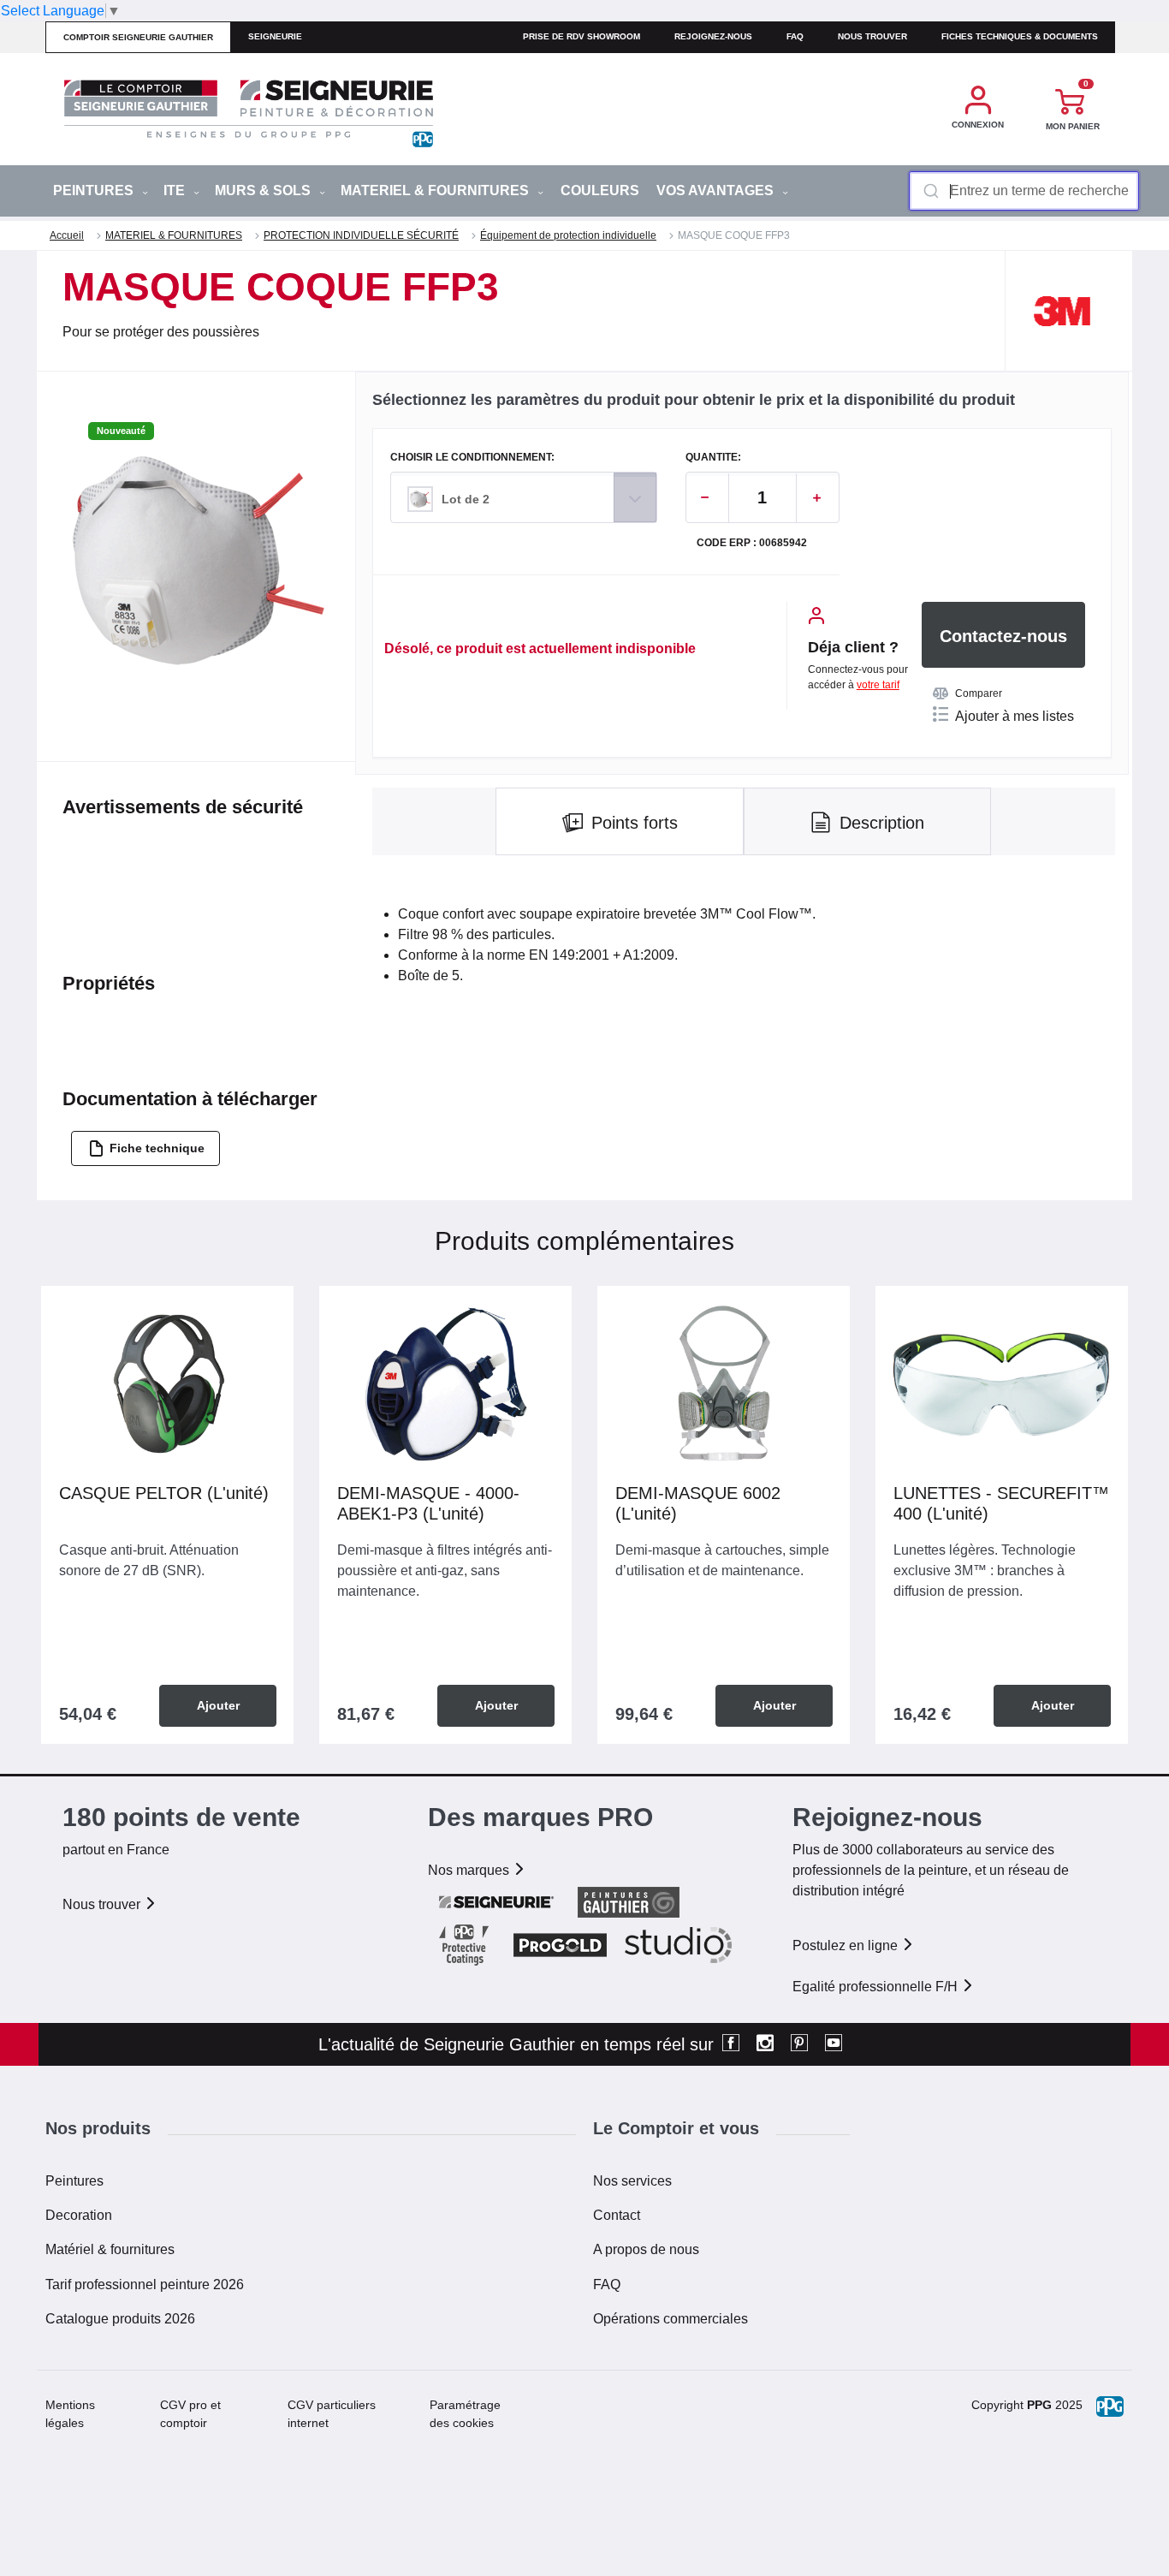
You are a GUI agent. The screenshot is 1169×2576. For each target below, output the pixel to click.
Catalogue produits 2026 (120, 2319)
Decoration (79, 2215)
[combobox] (1024, 191)
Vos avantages (717, 190)
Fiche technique (157, 1148)
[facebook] (731, 2044)
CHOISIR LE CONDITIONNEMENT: (472, 458)
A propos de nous (646, 2249)
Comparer (979, 693)
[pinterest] (799, 2044)
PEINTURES (95, 190)
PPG (1039, 2405)
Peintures (74, 2181)
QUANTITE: (713, 458)
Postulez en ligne (847, 1945)
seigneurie (275, 36)
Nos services (632, 2181)
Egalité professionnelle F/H (877, 1987)
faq (795, 36)
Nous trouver (872, 36)
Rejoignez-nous (713, 36)
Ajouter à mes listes (1015, 716)
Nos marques (470, 1870)
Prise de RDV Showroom (582, 36)
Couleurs (600, 190)
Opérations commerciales (671, 2319)
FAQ (607, 2284)
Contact (617, 2215)
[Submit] (930, 191)
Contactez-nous (1003, 636)
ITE (176, 190)
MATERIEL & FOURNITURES (436, 190)
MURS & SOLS (264, 190)
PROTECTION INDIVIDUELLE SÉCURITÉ (361, 235)
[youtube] (834, 2044)
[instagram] (765, 2044)
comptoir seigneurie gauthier (138, 37)
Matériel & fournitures (110, 2249)
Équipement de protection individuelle (568, 235)
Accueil (67, 235)
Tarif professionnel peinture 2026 (145, 2284)
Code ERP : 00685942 (752, 543)
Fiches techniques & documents (1020, 36)
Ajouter (218, 1705)
